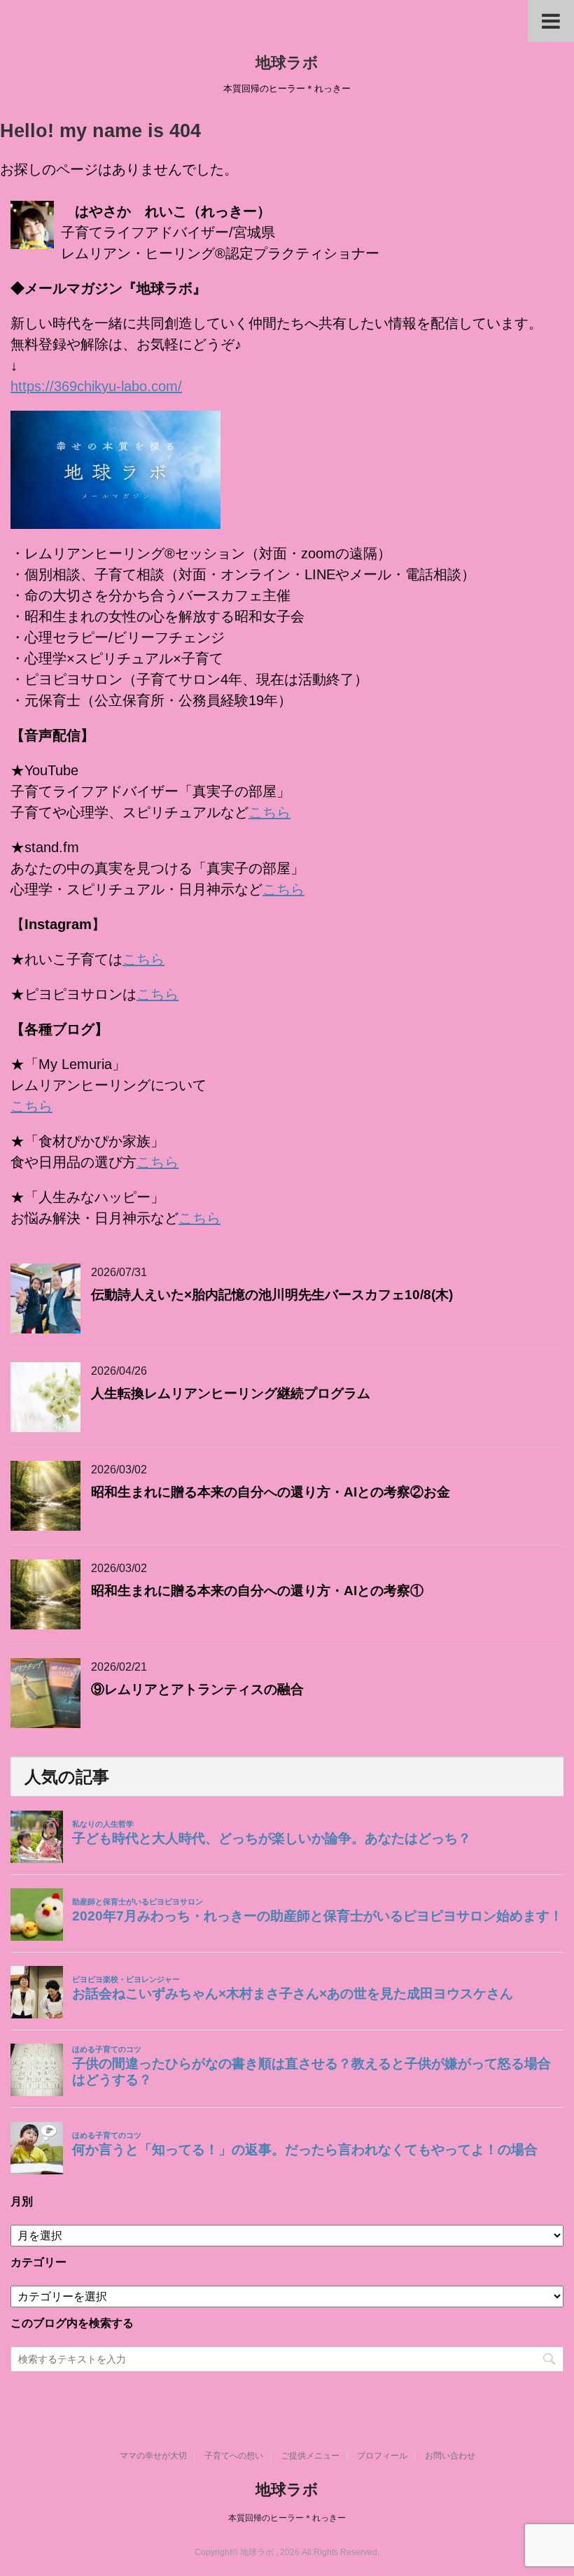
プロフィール (382, 2456)
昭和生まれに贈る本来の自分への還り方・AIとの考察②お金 (271, 1492)
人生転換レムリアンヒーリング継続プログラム (231, 1393)
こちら (269, 812)
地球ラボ (287, 63)
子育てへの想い (234, 2456)
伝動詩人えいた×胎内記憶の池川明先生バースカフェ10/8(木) (272, 1295)
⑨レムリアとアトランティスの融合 (197, 1689)
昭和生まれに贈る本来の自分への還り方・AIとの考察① (257, 1591)
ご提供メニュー (310, 2456)
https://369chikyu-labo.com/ (96, 386)
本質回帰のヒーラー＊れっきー (287, 2518)
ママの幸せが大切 (153, 2456)
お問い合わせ (450, 2456)
